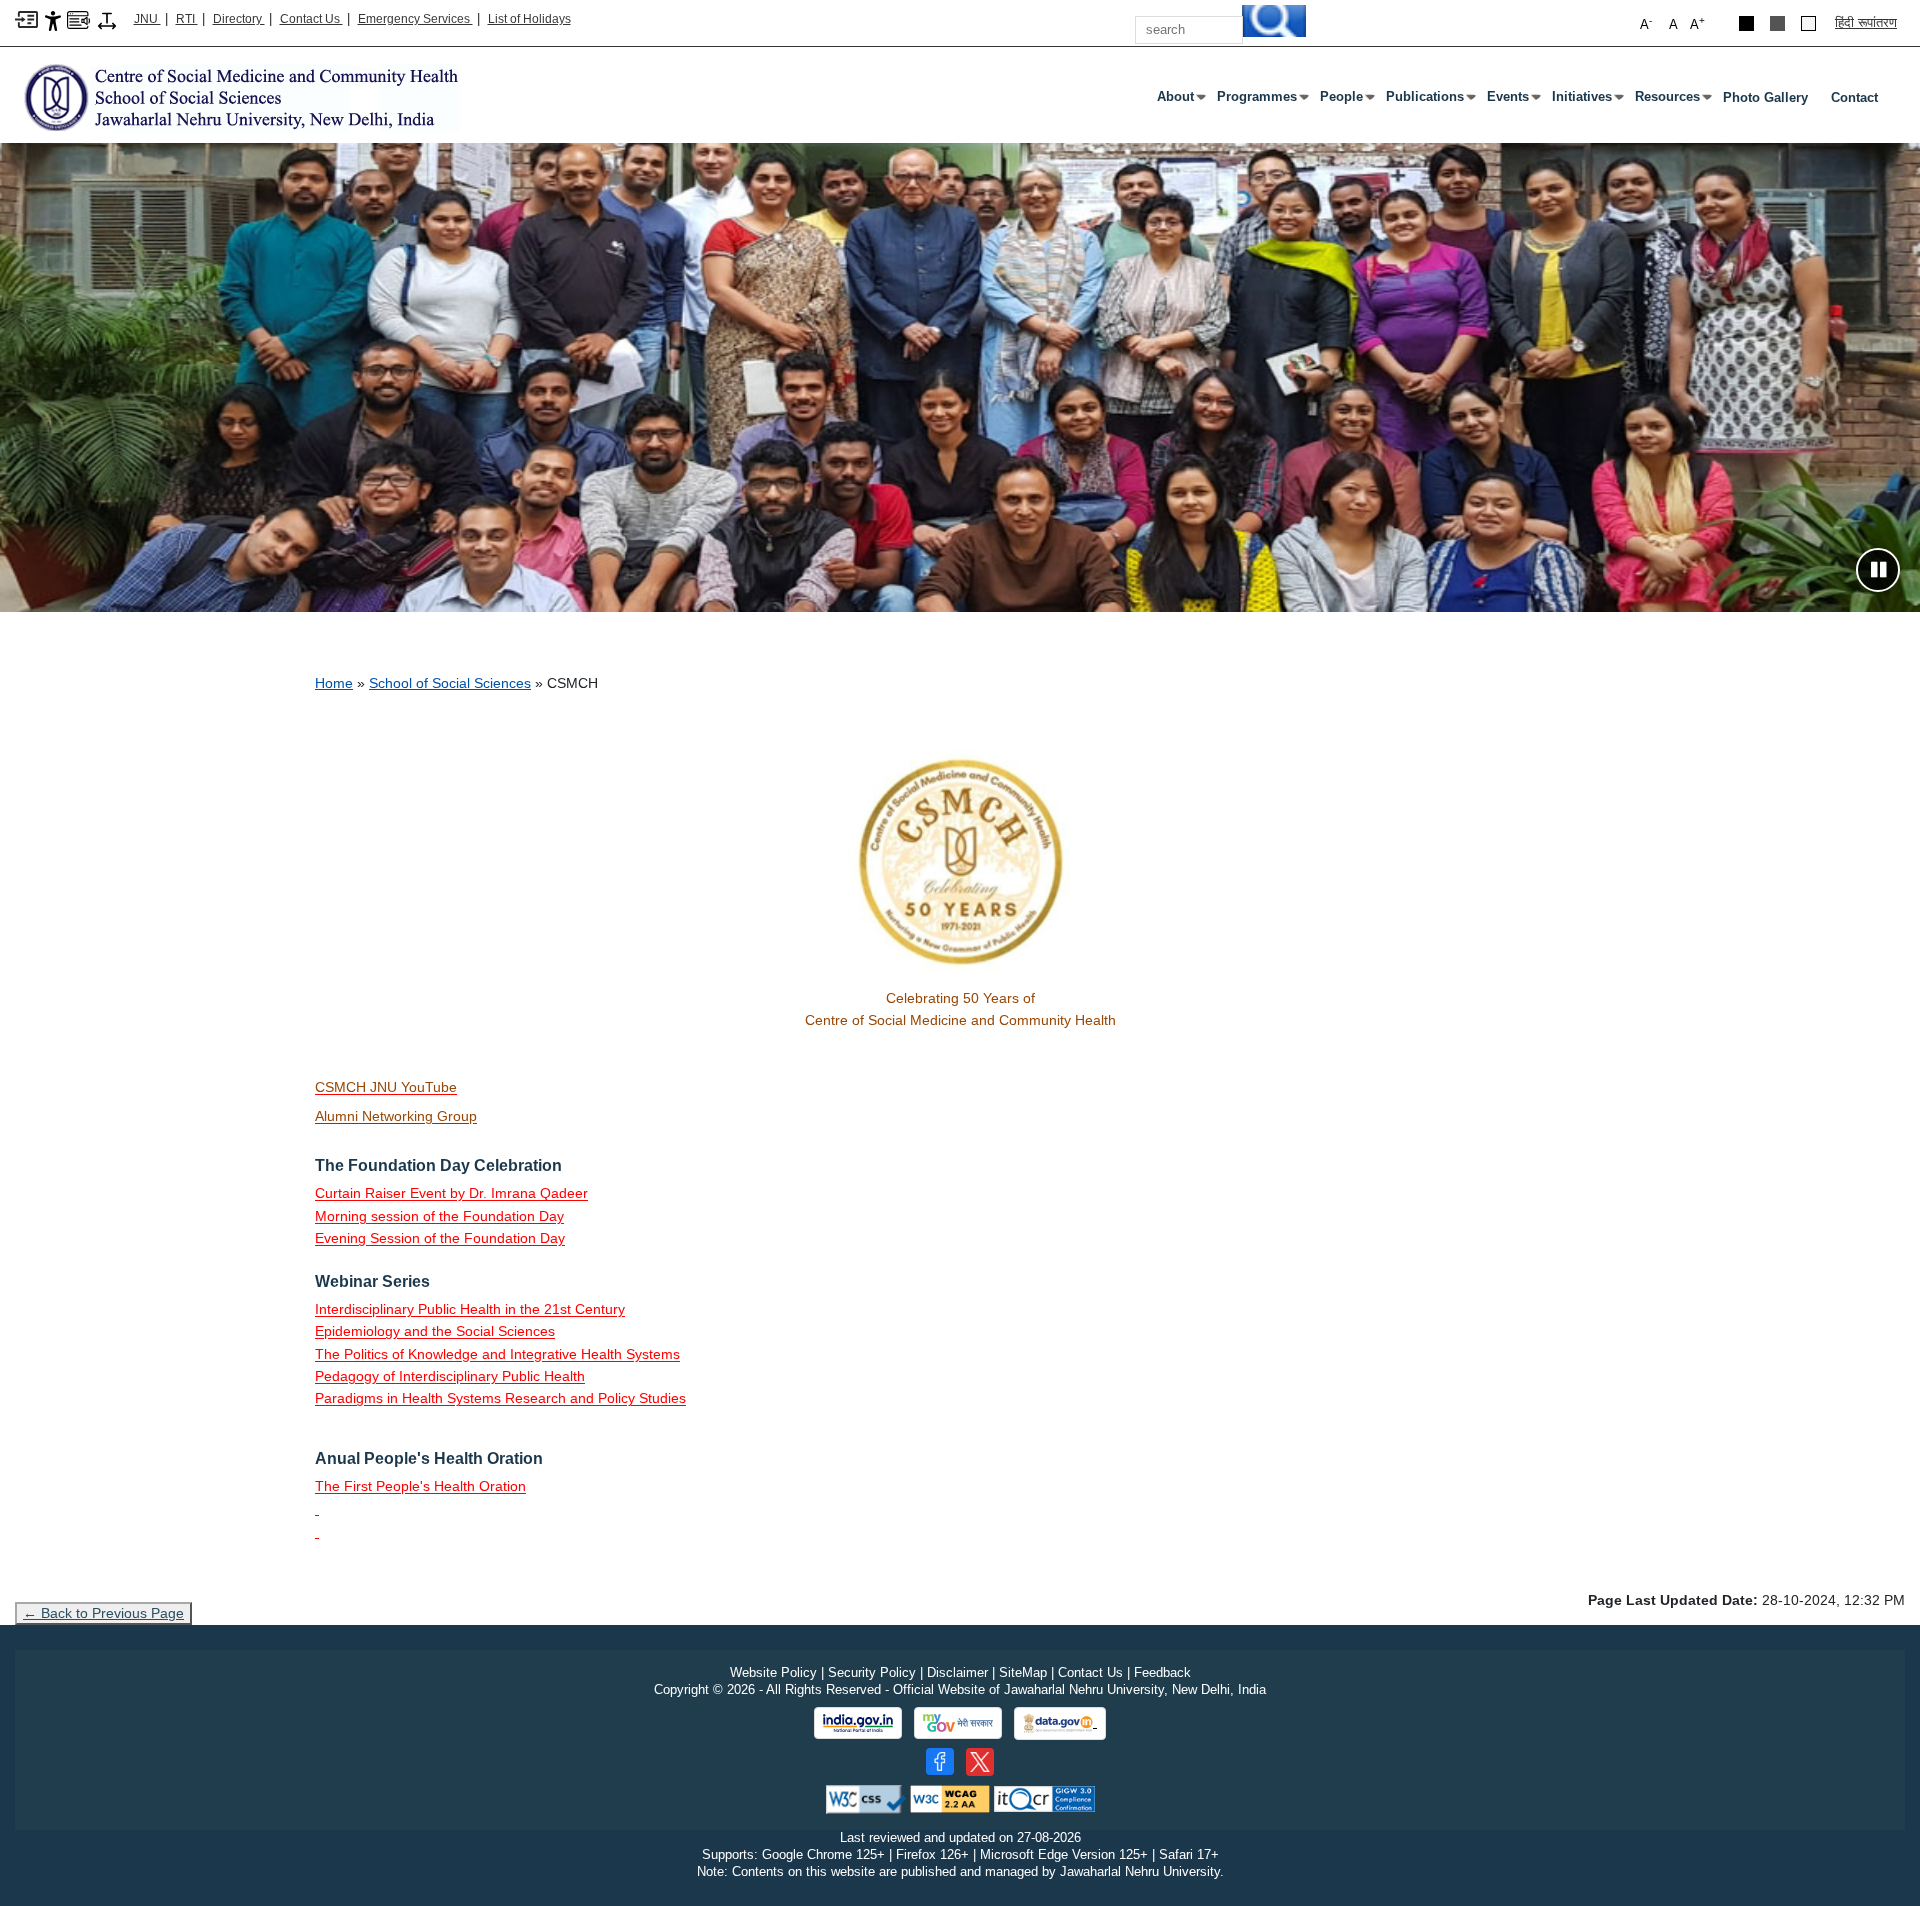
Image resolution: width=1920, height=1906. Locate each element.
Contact (1854, 97)
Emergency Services (415, 19)
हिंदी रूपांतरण (1866, 22)
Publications (1429, 101)
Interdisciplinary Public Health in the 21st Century (470, 1309)
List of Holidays (529, 19)
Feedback (1162, 1672)
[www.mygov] (958, 1723)
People (1345, 101)
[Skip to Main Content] (26, 18)
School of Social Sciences (450, 683)
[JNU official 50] (980, 1762)
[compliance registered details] (1044, 1798)
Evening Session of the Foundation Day (440, 1238)
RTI (187, 19)
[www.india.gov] (858, 1723)
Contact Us (311, 19)
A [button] (1697, 23)
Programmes (1261, 101)
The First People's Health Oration (420, 1486)
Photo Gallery (1765, 97)
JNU (147, 19)
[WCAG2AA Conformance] (950, 1798)
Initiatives (1586, 101)
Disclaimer (957, 1672)
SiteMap (1023, 1672)
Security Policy (872, 1672)
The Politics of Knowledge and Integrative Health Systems (497, 1354)
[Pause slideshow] (1878, 570)
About (1179, 101)
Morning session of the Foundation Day (439, 1216)
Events (1512, 101)
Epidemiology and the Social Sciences (435, 1331)
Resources (1671, 101)
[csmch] (237, 96)
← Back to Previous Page (103, 1613)
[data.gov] (1060, 1723)
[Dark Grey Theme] (1777, 23)
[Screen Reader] (78, 18)
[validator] (866, 1798)
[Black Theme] (1746, 23)
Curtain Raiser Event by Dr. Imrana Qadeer (451, 1193)
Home (334, 683)
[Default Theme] (1808, 23)
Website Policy (773, 1672)
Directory (239, 19)
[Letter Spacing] (107, 19)
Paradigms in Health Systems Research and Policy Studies (500, 1398)
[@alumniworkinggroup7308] (317, 1508)
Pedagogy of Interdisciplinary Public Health (450, 1376)
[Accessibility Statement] (53, 19)
